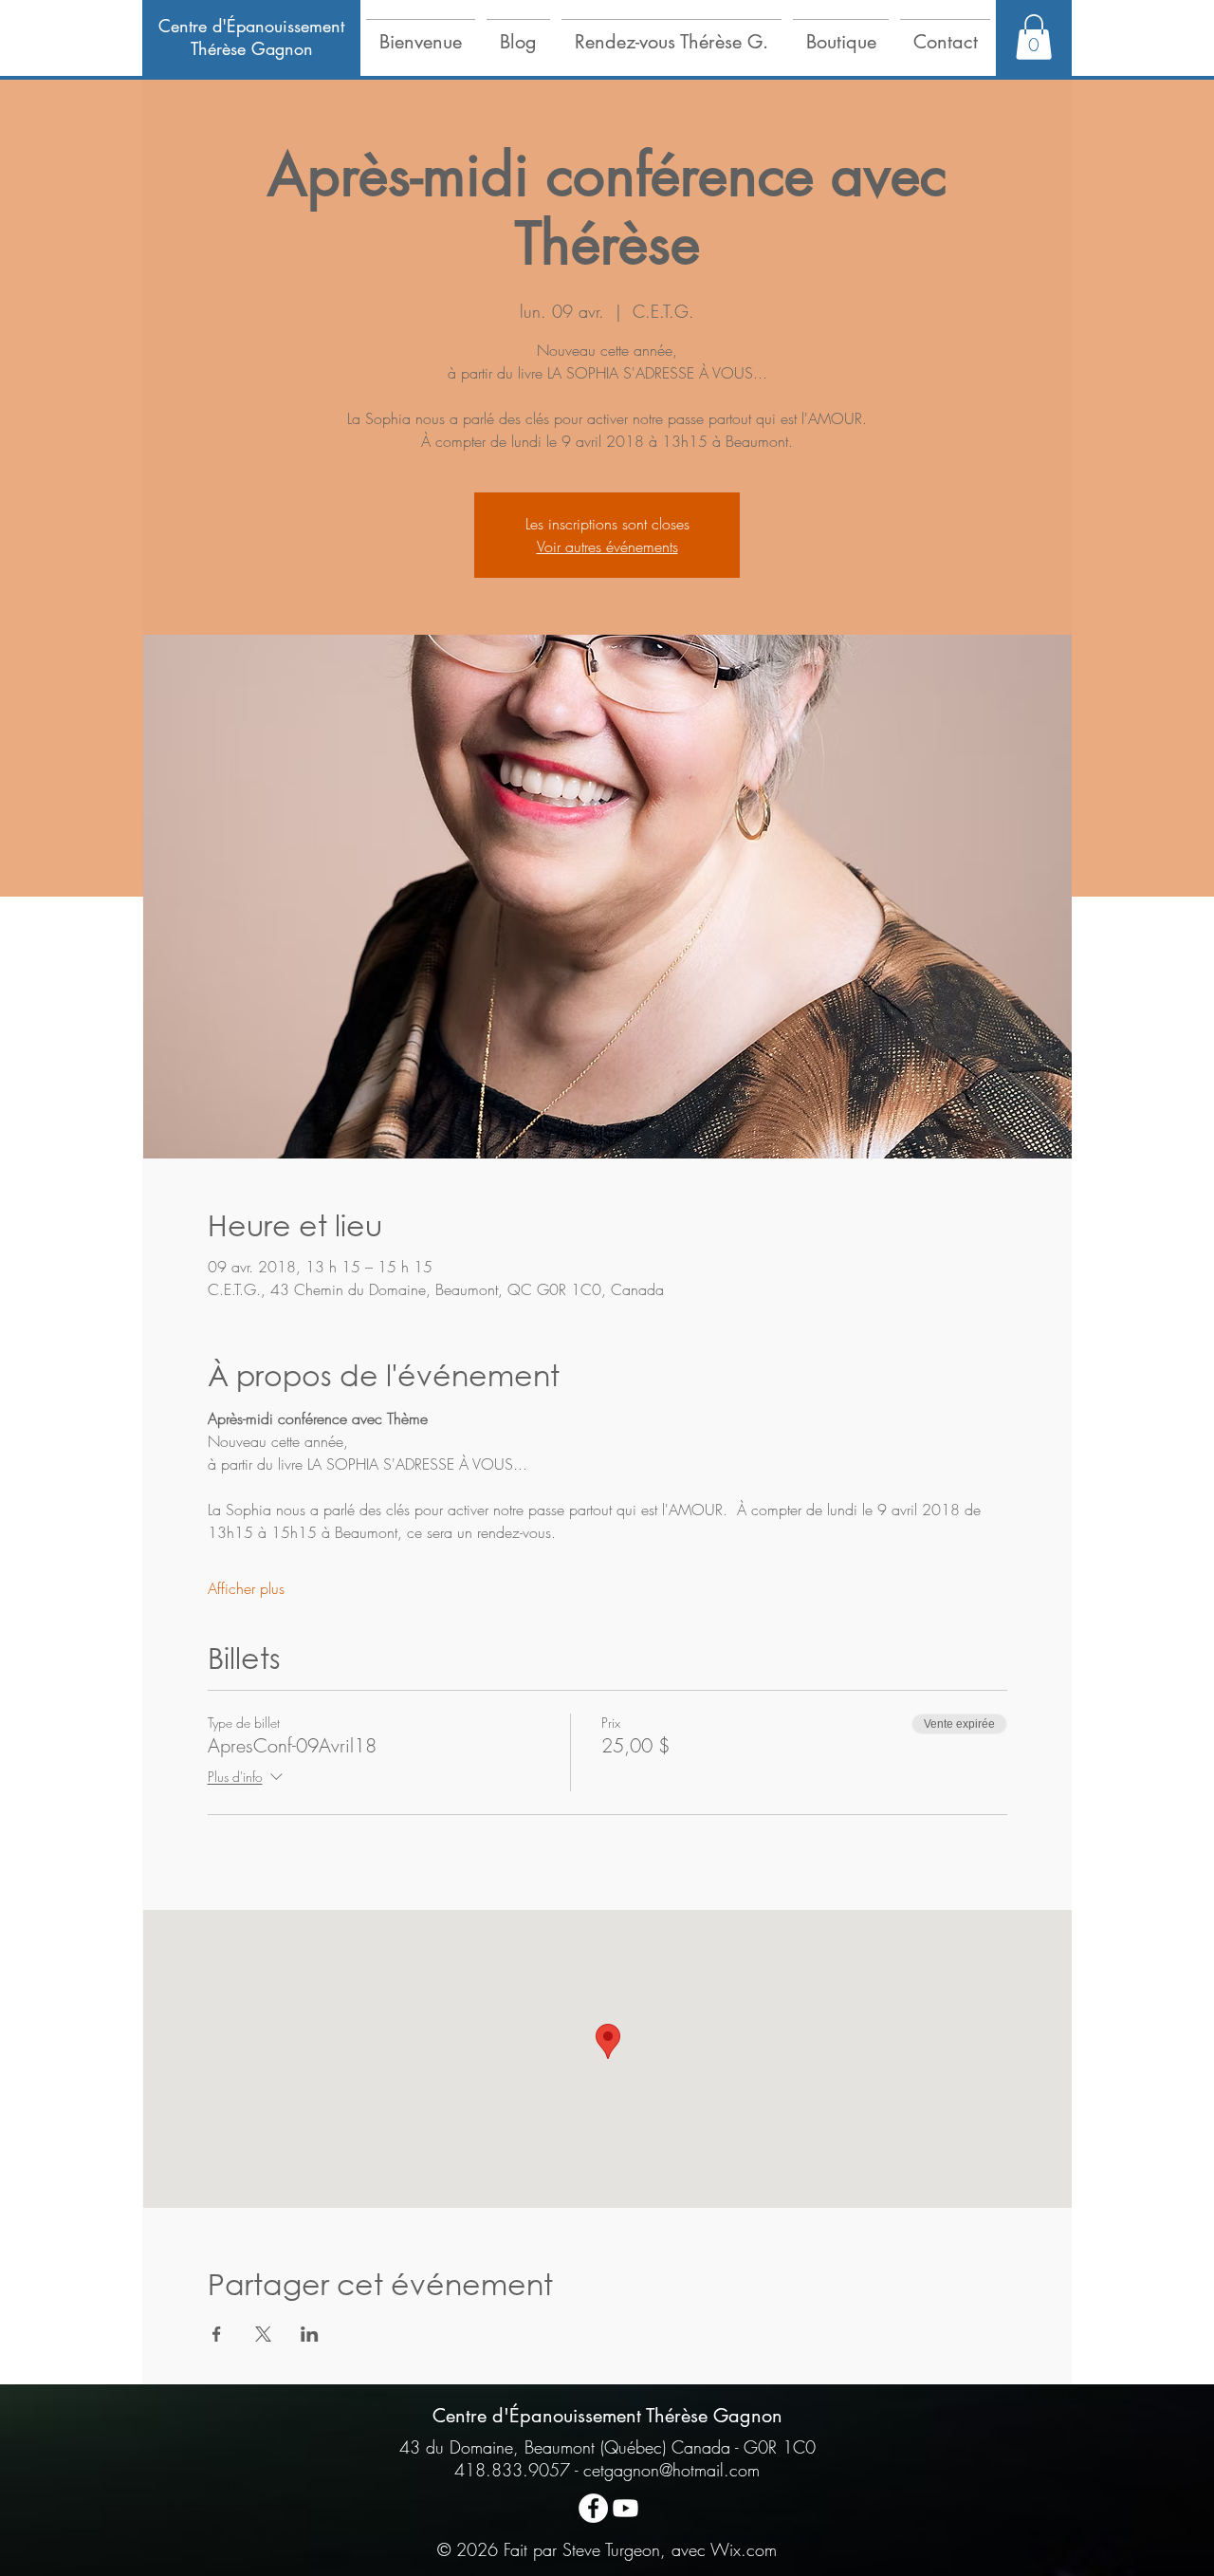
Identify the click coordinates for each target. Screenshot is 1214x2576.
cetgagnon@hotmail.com (671, 2470)
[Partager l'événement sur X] (263, 2334)
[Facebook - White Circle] (593, 2508)
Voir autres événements (607, 547)
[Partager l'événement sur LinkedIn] (310, 2334)
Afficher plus (246, 1588)
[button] (421, 33)
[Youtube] (625, 2508)
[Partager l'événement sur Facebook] (217, 2334)
